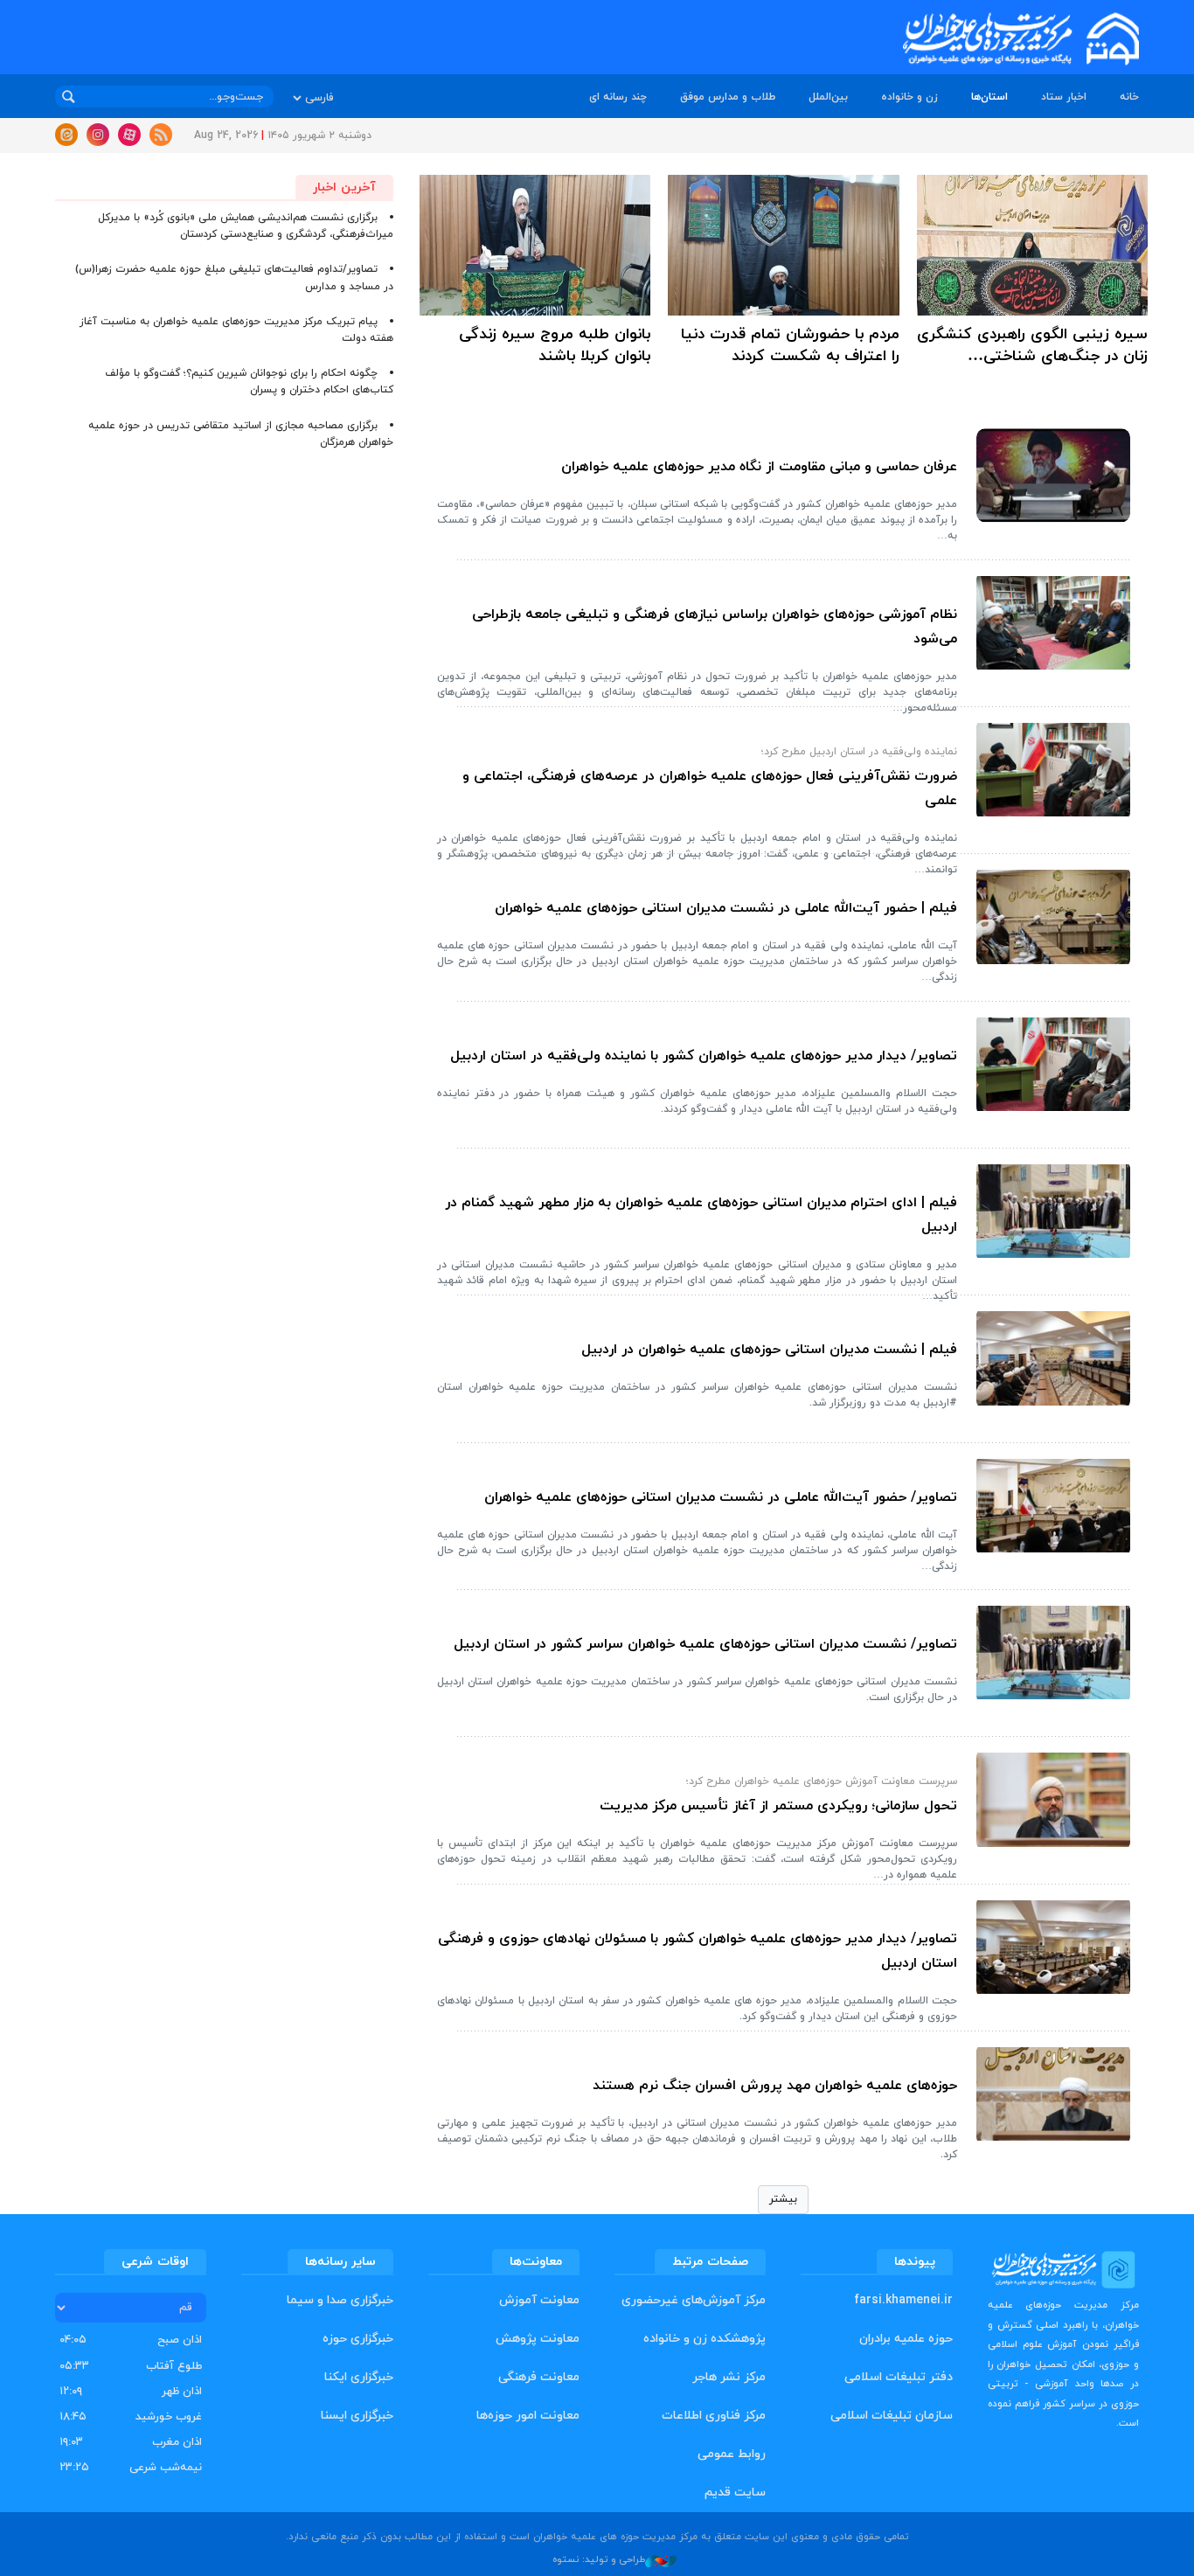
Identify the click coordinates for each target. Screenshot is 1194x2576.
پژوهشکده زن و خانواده (705, 2339)
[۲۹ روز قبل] (1053, 475)
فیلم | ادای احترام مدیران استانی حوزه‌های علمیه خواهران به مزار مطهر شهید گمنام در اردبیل (701, 1215)
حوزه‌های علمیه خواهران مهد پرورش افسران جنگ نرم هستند (775, 2086)
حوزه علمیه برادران (906, 2339)
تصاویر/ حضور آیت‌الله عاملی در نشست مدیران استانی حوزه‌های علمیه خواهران (721, 1497)
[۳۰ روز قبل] (1053, 623)
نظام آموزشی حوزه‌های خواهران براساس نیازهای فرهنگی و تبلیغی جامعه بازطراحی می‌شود (715, 627)
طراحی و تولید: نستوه (599, 2559)
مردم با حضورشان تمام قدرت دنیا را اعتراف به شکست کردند (790, 345)
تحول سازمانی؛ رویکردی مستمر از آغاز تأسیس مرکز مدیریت (778, 1806)
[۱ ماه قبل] (1032, 245)
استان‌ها (989, 97)
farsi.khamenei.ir (903, 2300)
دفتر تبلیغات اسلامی (899, 2377)
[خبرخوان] (161, 135)
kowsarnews (999, 39)
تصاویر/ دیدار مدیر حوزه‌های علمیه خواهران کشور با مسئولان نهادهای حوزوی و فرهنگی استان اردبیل (698, 1951)
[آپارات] (129, 135)
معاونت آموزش (539, 2300)
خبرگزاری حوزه (358, 2339)
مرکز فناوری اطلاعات (714, 2416)
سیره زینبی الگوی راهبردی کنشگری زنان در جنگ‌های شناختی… (1032, 345)
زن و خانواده (909, 97)
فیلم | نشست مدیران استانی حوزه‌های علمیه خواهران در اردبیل (769, 1350)
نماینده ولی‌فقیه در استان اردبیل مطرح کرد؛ (859, 752)
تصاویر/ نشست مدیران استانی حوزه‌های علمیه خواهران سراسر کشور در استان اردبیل (705, 1644)
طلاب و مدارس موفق (728, 97)
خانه (1129, 97)
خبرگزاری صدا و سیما (340, 2300)
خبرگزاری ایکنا (359, 2377)
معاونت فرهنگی (539, 2377)
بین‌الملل (828, 97)
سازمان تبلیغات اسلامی (892, 2416)
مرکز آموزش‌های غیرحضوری (694, 2300)
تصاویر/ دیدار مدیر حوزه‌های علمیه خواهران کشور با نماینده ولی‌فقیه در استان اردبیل (704, 1056)
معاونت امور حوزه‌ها (528, 2416)
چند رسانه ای (618, 97)
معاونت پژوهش (538, 2339)
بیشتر (783, 2199)
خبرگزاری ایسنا (357, 2416)
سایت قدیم (735, 2493)
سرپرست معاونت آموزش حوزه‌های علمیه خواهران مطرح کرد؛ (822, 1781)
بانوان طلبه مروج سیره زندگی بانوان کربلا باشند (555, 345)
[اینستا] (98, 135)
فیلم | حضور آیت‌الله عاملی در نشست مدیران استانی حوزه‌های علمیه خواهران (726, 908)
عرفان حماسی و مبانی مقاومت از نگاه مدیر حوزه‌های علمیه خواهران (759, 467)
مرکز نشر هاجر (729, 2377)
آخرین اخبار (344, 187)
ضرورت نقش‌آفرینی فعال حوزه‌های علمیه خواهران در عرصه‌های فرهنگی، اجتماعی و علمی (710, 788)
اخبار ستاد (1064, 97)
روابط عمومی (732, 2454)
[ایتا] (66, 135)
